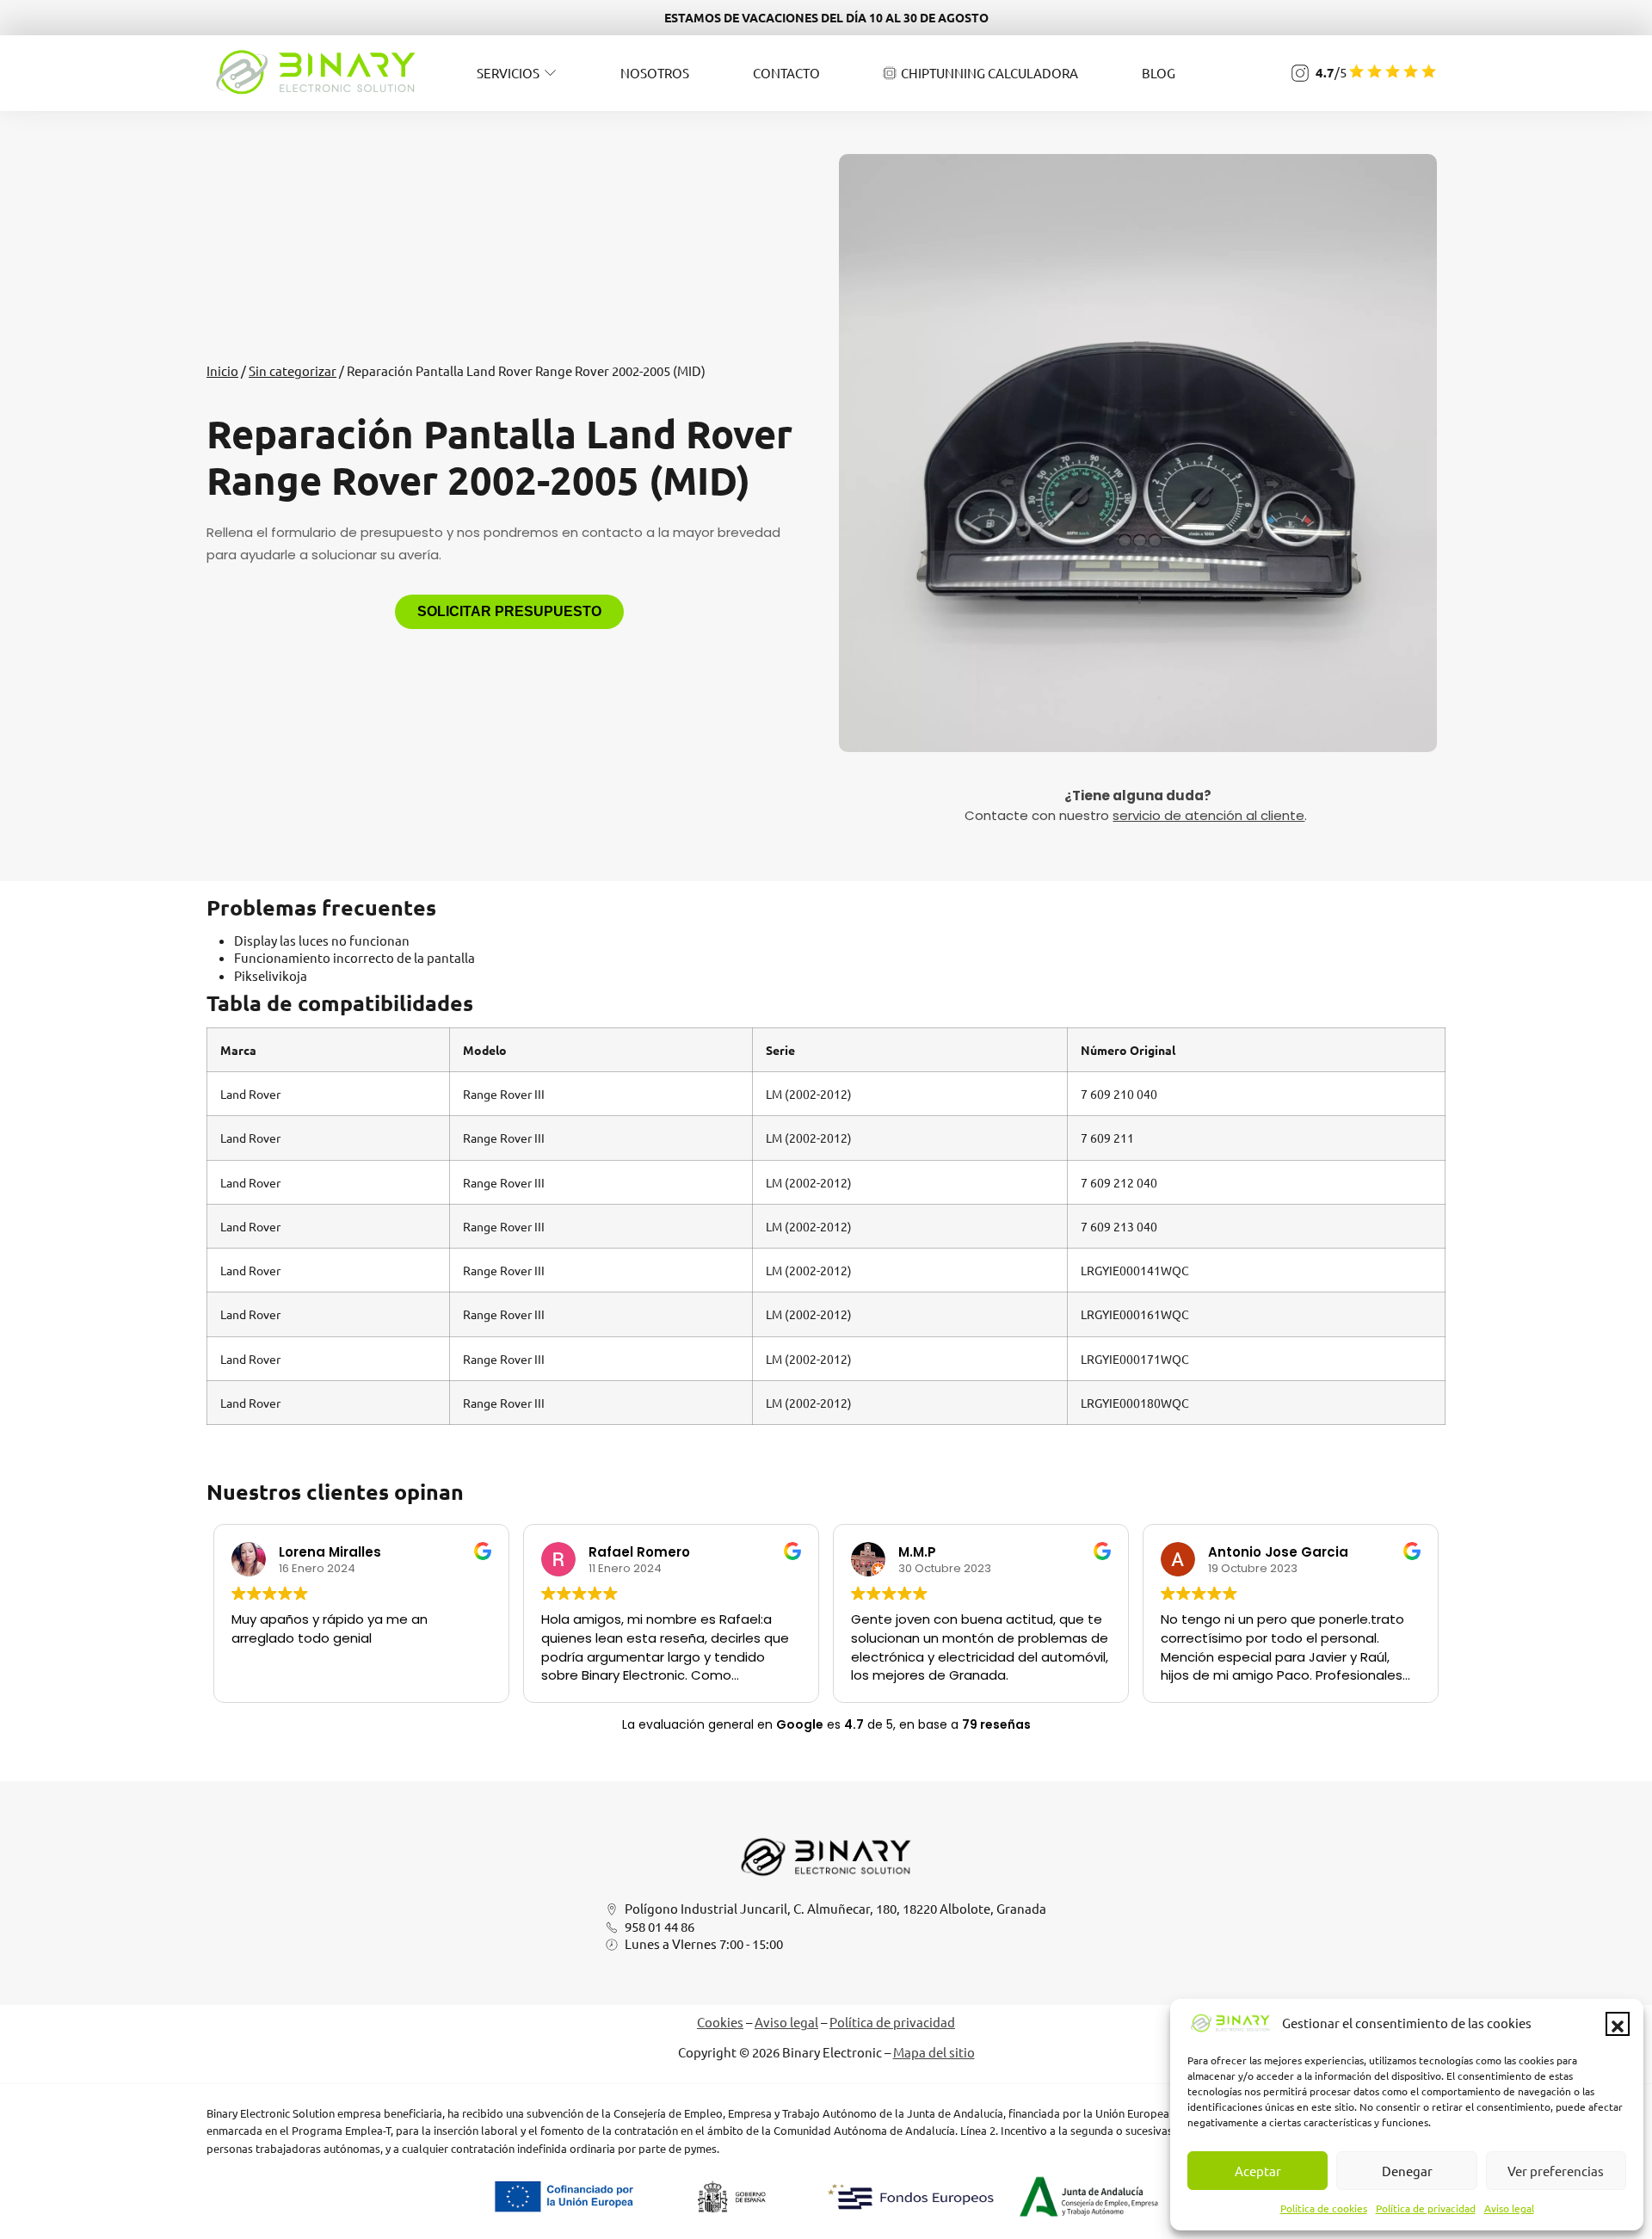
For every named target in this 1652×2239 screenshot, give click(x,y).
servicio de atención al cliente (1208, 815)
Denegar (1407, 2171)
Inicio (222, 370)
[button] (1618, 2024)
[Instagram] (1300, 73)
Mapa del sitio (934, 2052)
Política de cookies (1324, 2208)
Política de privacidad (1426, 2208)
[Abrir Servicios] (550, 73)
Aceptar (1258, 2171)
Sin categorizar (293, 370)
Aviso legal (1509, 2208)
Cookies (720, 2022)
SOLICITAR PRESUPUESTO (509, 611)
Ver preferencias (1556, 2171)
